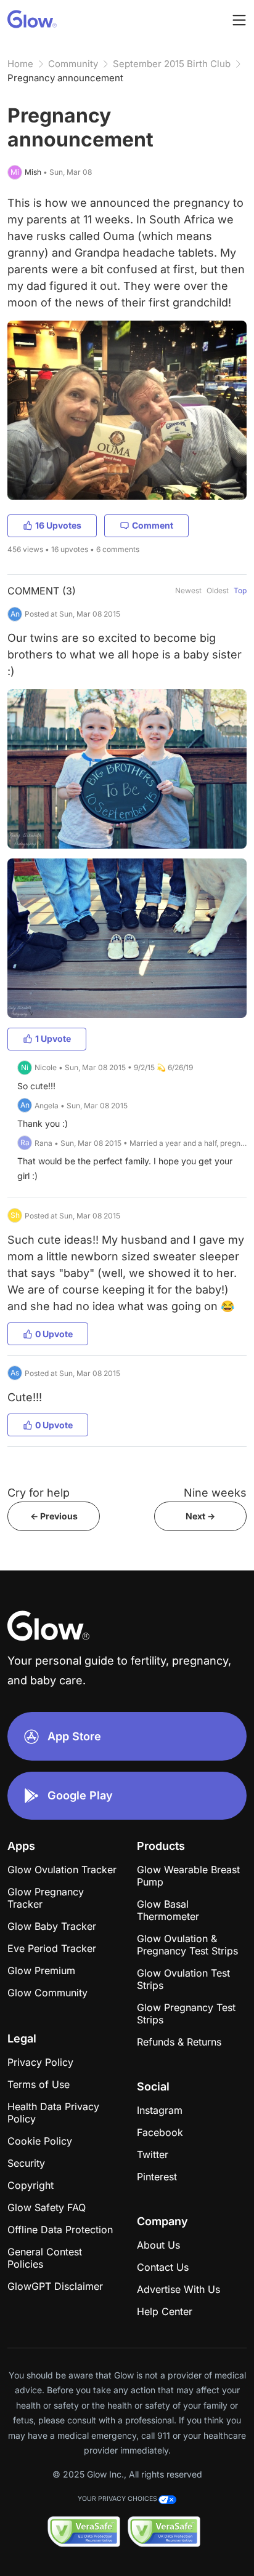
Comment (153, 525)
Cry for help (39, 1493)
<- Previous (54, 1516)
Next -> (200, 1516)
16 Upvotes (58, 525)
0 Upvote (54, 1334)
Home (20, 64)
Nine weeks (215, 1493)
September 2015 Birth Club (172, 64)
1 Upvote (53, 1038)
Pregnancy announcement (65, 78)
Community (73, 64)
